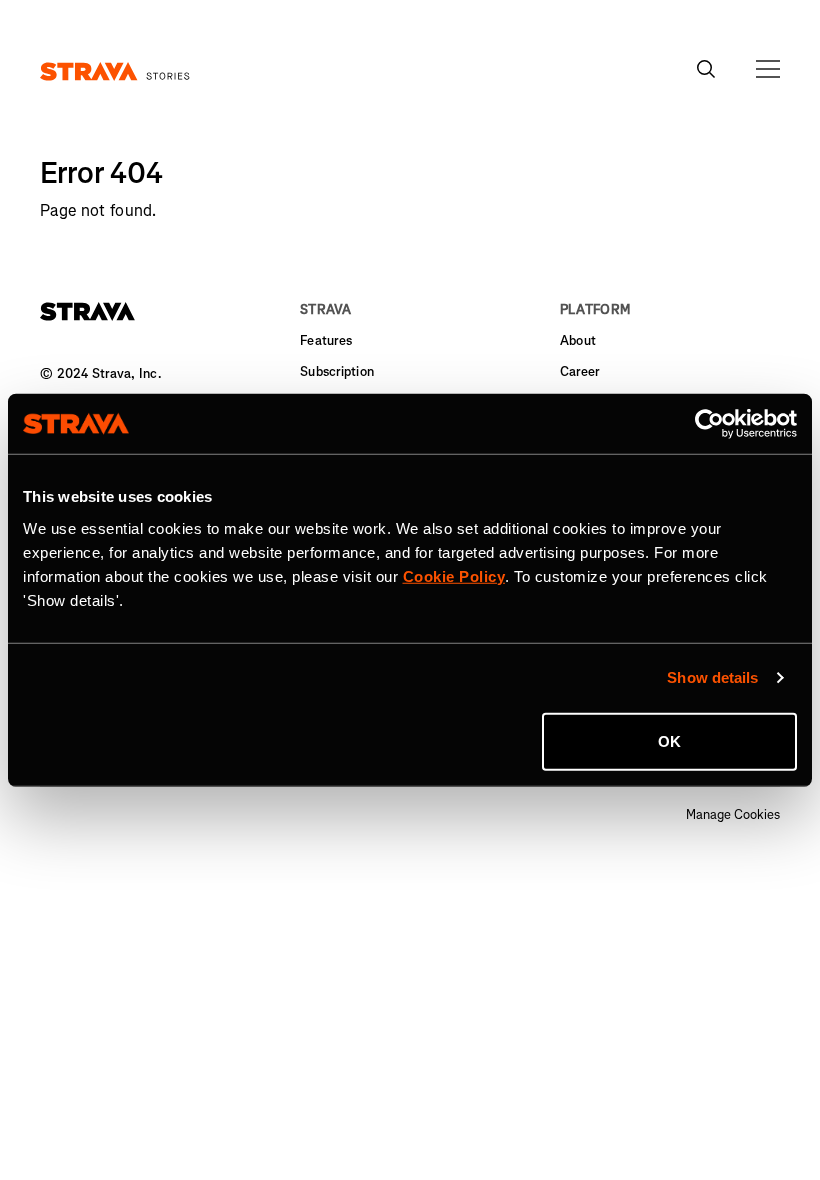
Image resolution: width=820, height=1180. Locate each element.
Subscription (337, 371)
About (578, 340)
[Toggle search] (706, 69)
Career (580, 371)
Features (326, 340)
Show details (712, 677)
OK (669, 740)
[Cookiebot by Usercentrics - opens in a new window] (709, 424)
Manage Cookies (733, 815)
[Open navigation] (768, 69)
